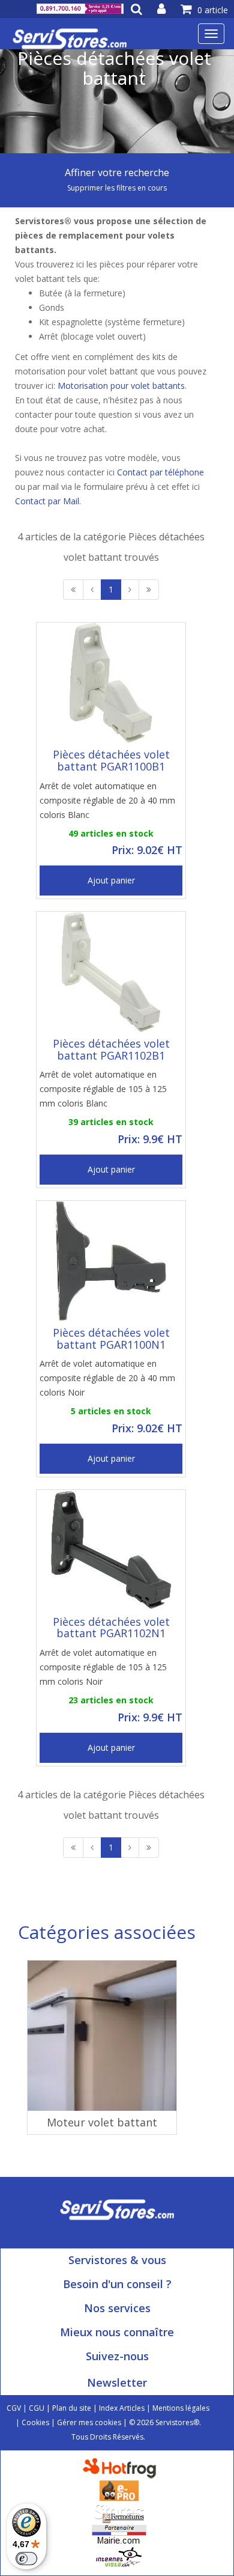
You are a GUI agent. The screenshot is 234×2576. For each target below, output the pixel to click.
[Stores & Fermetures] (119, 2512)
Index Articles (122, 2408)
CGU (37, 2408)
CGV (14, 2408)
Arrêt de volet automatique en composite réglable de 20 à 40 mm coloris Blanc (107, 800)
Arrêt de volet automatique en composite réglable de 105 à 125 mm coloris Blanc (103, 1089)
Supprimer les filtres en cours (117, 188)
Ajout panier (111, 880)
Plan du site (72, 2408)
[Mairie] (119, 2534)
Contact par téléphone (160, 472)
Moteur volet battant (102, 2122)
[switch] (26, 2559)
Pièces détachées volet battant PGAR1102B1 (111, 1049)
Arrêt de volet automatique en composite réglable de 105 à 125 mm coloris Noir (103, 1667)
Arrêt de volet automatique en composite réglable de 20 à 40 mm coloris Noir (107, 1378)
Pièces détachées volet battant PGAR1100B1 (111, 760)
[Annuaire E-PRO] (119, 2490)
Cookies (35, 2422)
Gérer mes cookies (89, 2422)
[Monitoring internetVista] (119, 2556)
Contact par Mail (47, 501)
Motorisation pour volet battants (121, 386)
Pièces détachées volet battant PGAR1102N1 (111, 1628)
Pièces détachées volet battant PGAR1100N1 (111, 1338)
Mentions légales (181, 2408)
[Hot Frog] (122, 2468)
